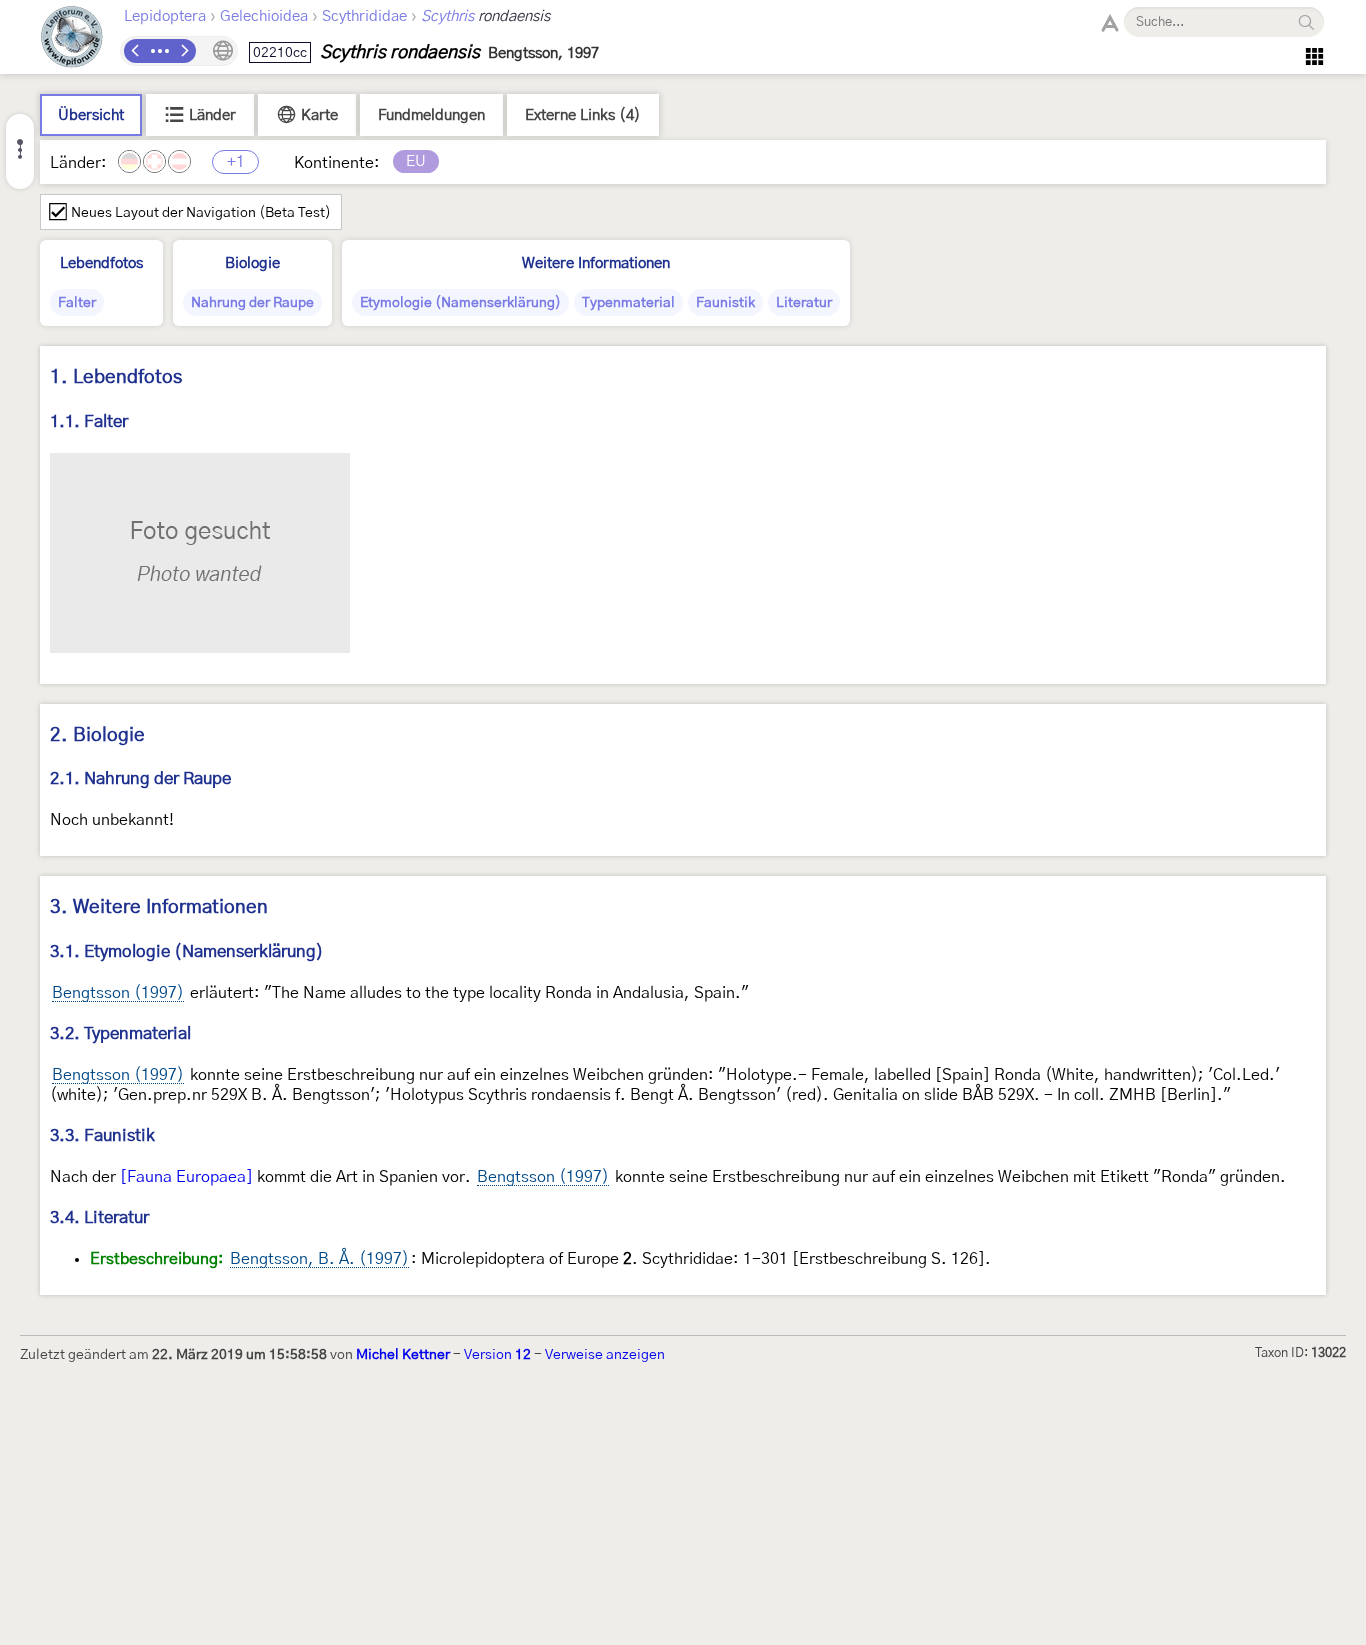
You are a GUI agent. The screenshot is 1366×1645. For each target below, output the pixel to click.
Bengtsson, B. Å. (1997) (319, 1259)
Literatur (804, 303)
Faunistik (725, 303)
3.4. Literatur (99, 1217)
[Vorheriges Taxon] (136, 51)
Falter (77, 303)
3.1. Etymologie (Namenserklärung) (187, 951)
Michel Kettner (403, 1355)
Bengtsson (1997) (118, 993)
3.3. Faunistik (102, 1135)
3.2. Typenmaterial (120, 1033)
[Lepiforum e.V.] (72, 39)
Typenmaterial (628, 303)
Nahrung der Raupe (252, 303)
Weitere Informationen (596, 263)
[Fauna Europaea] (186, 1177)
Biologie (252, 263)
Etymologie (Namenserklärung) (460, 303)
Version (497, 1355)
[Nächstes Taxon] (184, 51)
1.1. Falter (89, 421)
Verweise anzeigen (605, 1355)
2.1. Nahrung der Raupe (140, 778)
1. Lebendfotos (116, 377)
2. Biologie (97, 735)
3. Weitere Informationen (159, 907)
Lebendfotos (101, 263)
